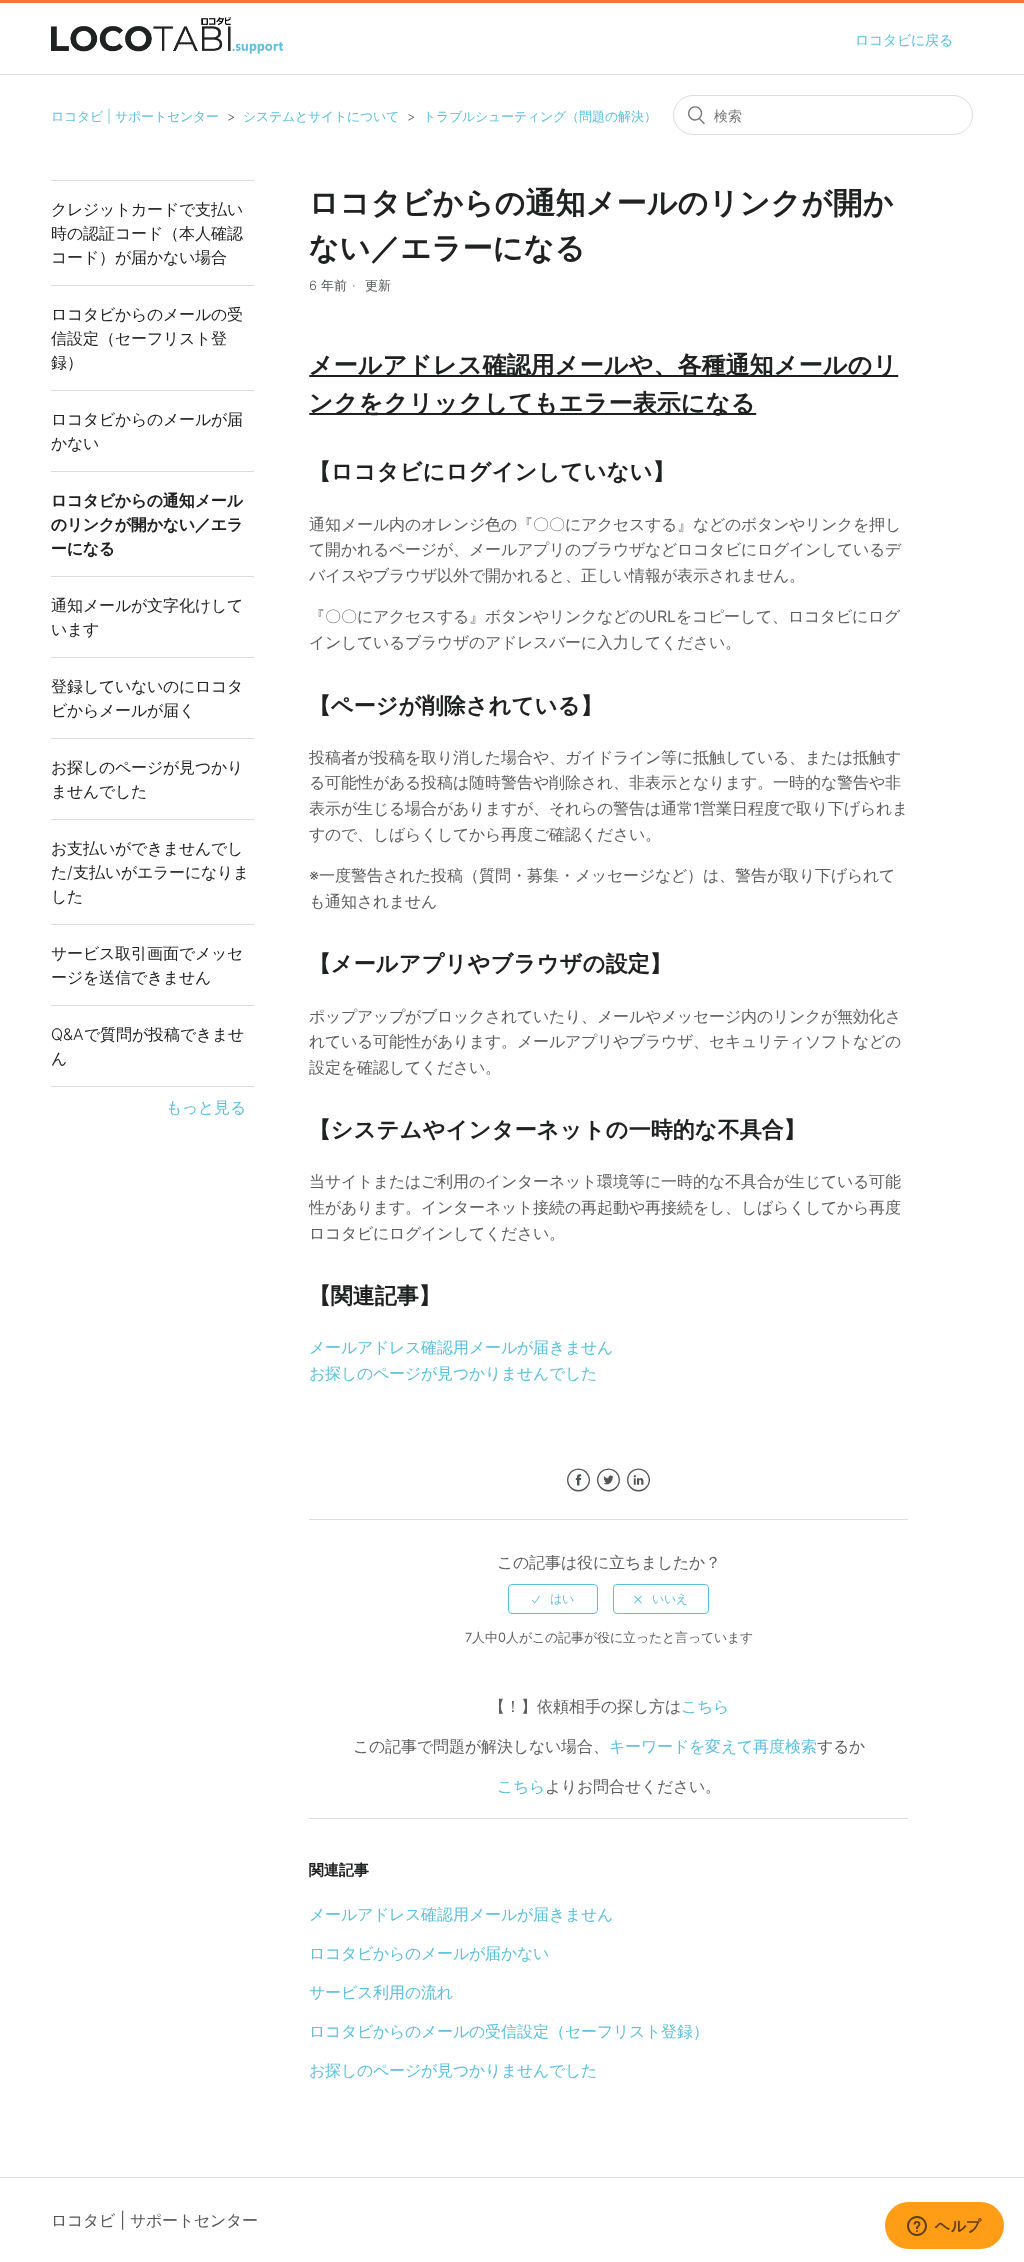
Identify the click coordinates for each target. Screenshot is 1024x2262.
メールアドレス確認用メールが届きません (461, 1347)
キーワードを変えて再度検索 (713, 1746)
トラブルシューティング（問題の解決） (540, 116)
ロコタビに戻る (904, 39)
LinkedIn (638, 1480)
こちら (705, 1706)
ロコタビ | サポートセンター (135, 116)
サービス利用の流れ (381, 1992)
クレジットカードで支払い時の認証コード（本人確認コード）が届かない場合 (147, 233)
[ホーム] (167, 48)
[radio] (553, 1599)
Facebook (578, 1480)
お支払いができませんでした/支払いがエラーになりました (150, 872)
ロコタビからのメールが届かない (147, 431)
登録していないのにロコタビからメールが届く (147, 698)
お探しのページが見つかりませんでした (147, 779)
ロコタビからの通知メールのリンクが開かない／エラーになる (147, 524)
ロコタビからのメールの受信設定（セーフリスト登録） (147, 338)
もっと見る (206, 1107)
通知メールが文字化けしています (147, 617)
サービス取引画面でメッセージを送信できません (147, 965)
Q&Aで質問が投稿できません (147, 1046)
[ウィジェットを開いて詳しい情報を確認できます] (944, 2227)
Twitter (608, 1480)
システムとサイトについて (321, 116)
